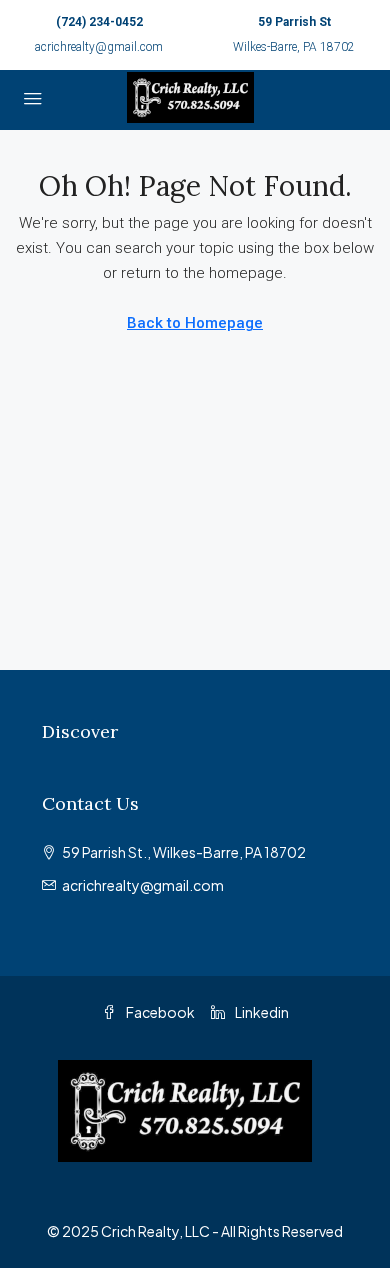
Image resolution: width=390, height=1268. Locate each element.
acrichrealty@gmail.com (99, 47)
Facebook (159, 1012)
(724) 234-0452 (99, 22)
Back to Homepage (195, 323)
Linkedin (261, 1012)
